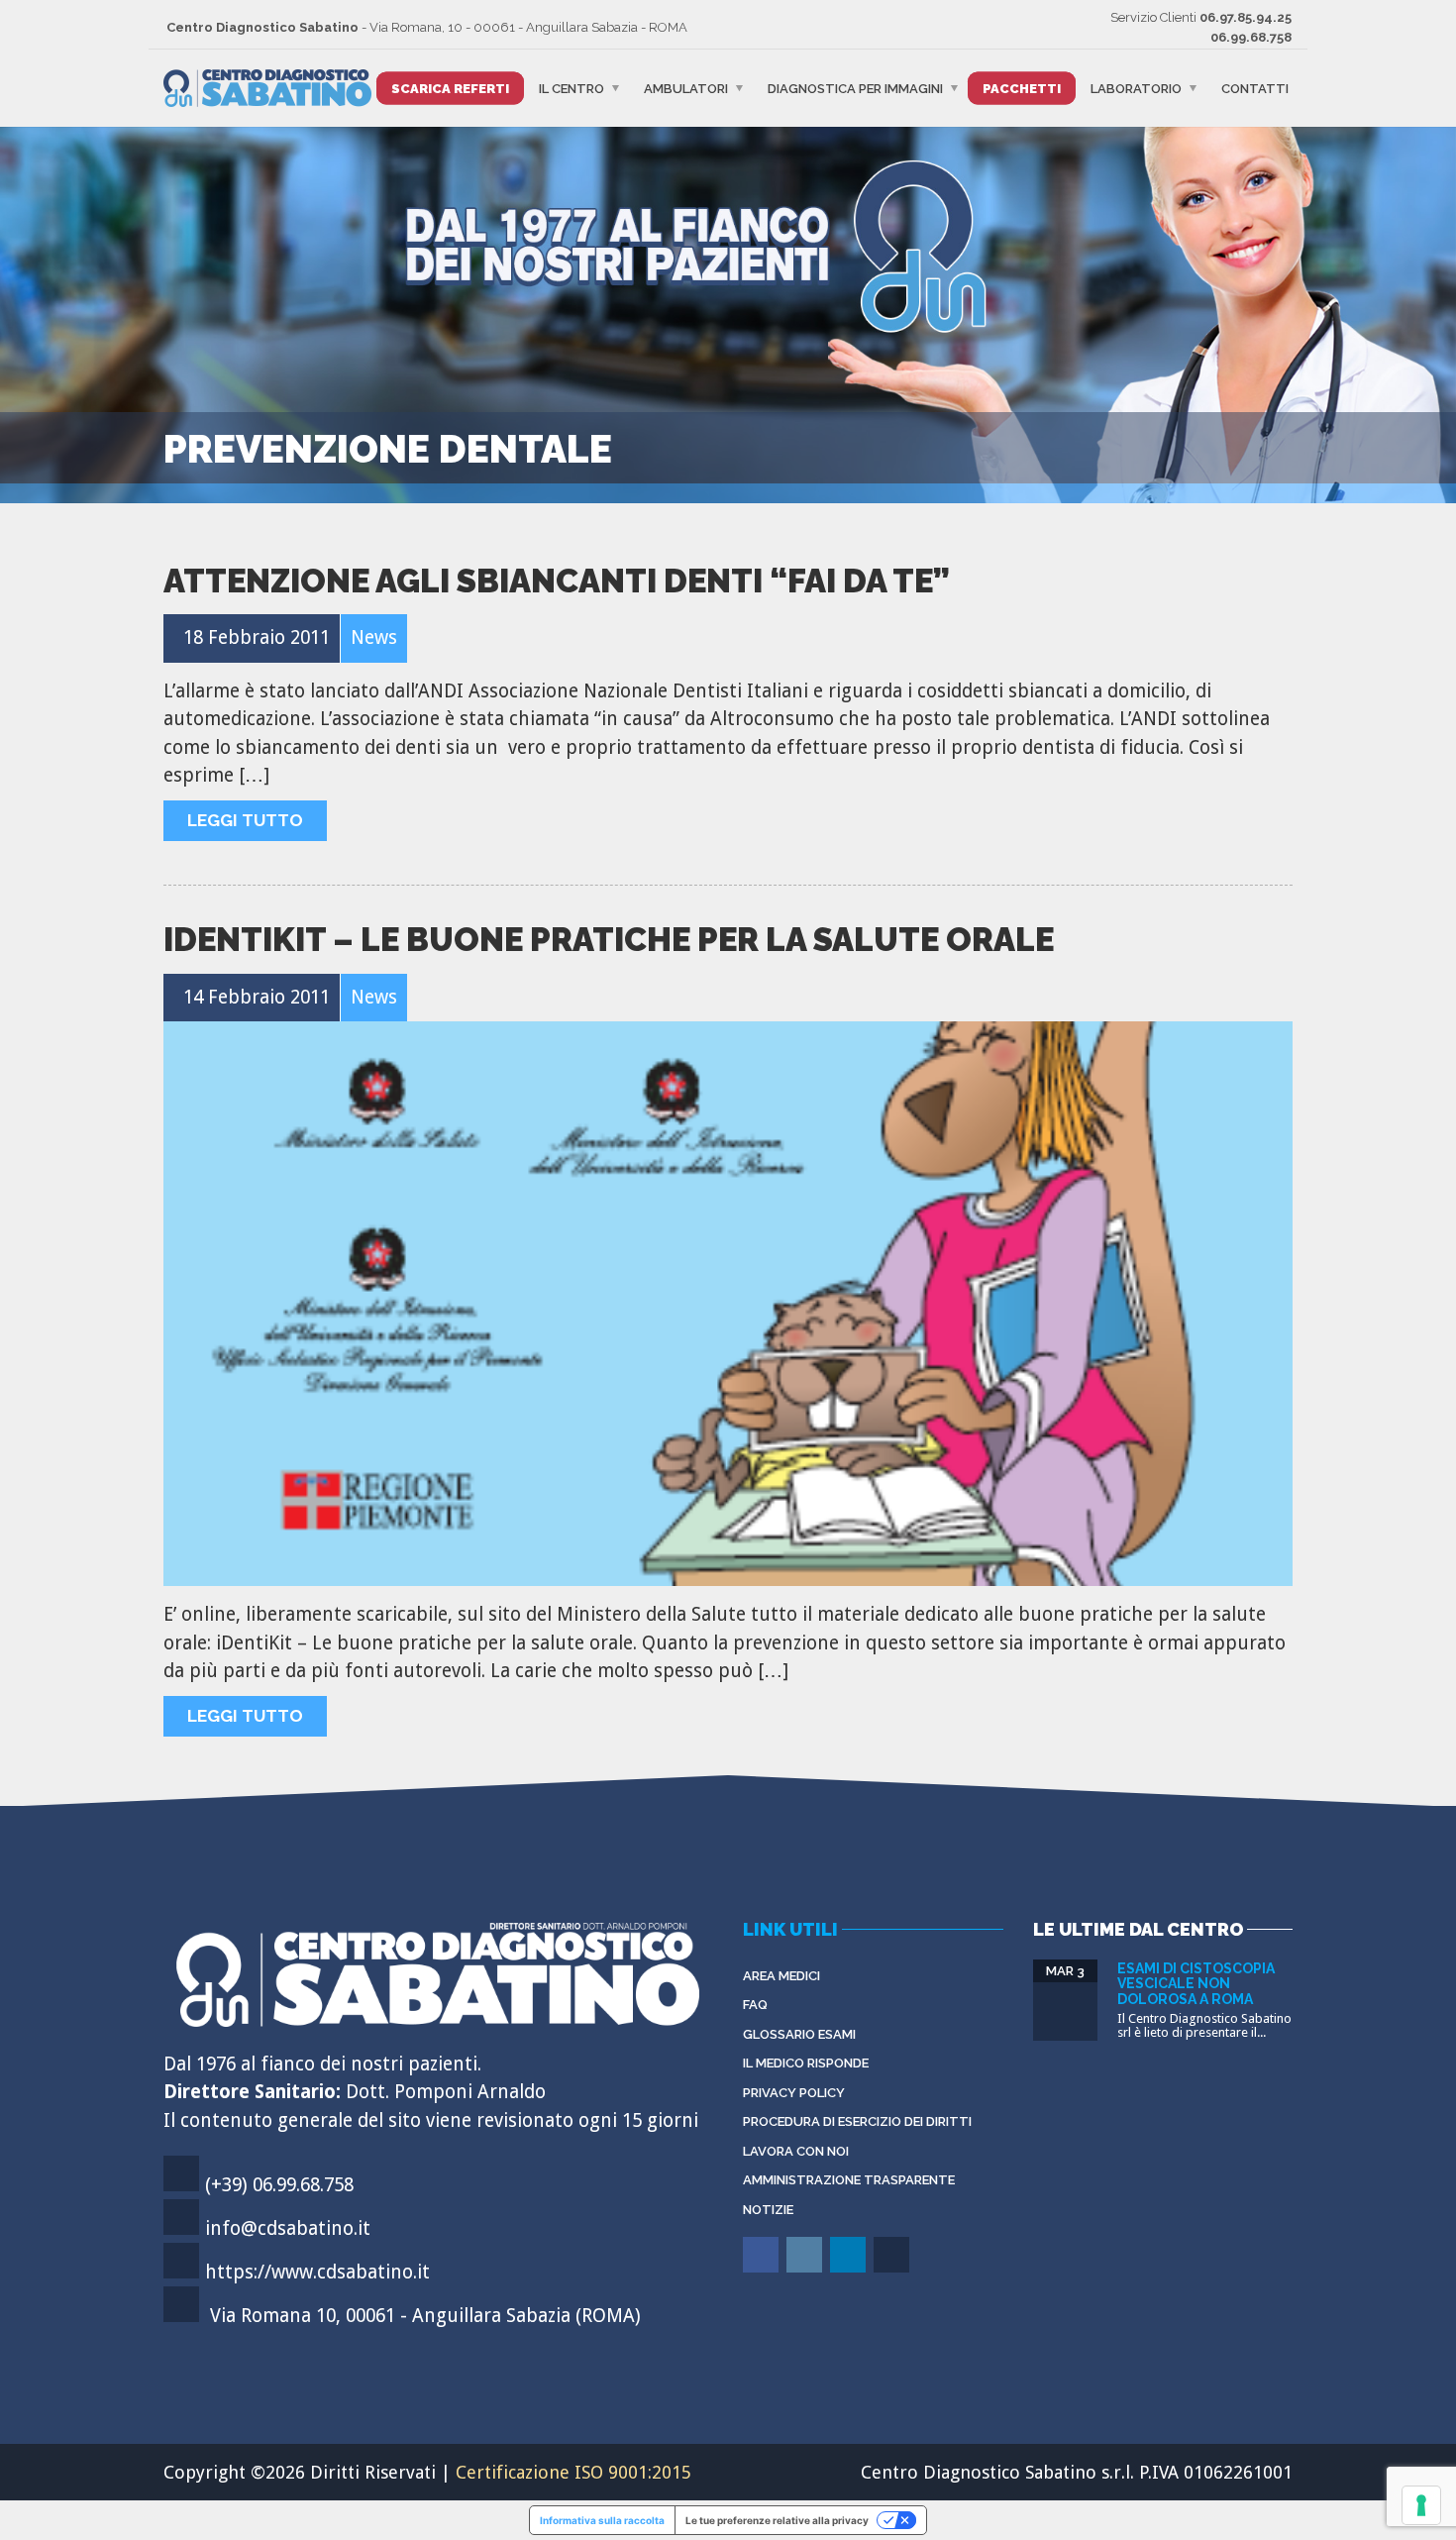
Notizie (768, 2210)
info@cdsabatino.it (288, 2228)
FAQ (755, 2005)
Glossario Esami (799, 2034)
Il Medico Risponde (806, 2063)
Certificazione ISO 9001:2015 (573, 2472)
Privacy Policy (794, 2093)
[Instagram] (806, 2269)
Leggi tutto (245, 820)
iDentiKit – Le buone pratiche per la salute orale (609, 940)
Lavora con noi (796, 2151)
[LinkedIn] (849, 2269)
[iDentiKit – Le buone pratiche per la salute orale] (728, 1304)
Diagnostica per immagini (855, 89)
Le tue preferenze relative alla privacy (777, 2520)
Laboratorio (1136, 89)
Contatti (1255, 89)
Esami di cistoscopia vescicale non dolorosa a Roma (1196, 1984)
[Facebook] (762, 2269)
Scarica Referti (450, 89)
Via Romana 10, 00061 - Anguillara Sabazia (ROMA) (425, 2316)
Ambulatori (686, 89)
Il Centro (572, 89)
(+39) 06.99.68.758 (279, 2185)
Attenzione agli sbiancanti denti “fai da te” (557, 581)
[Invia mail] (893, 2269)
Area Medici (781, 1976)
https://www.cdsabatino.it (317, 2272)
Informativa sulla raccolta (602, 2520)
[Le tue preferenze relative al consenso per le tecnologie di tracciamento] (1421, 2505)
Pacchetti (1022, 89)
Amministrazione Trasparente (849, 2180)
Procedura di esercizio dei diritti (857, 2121)
